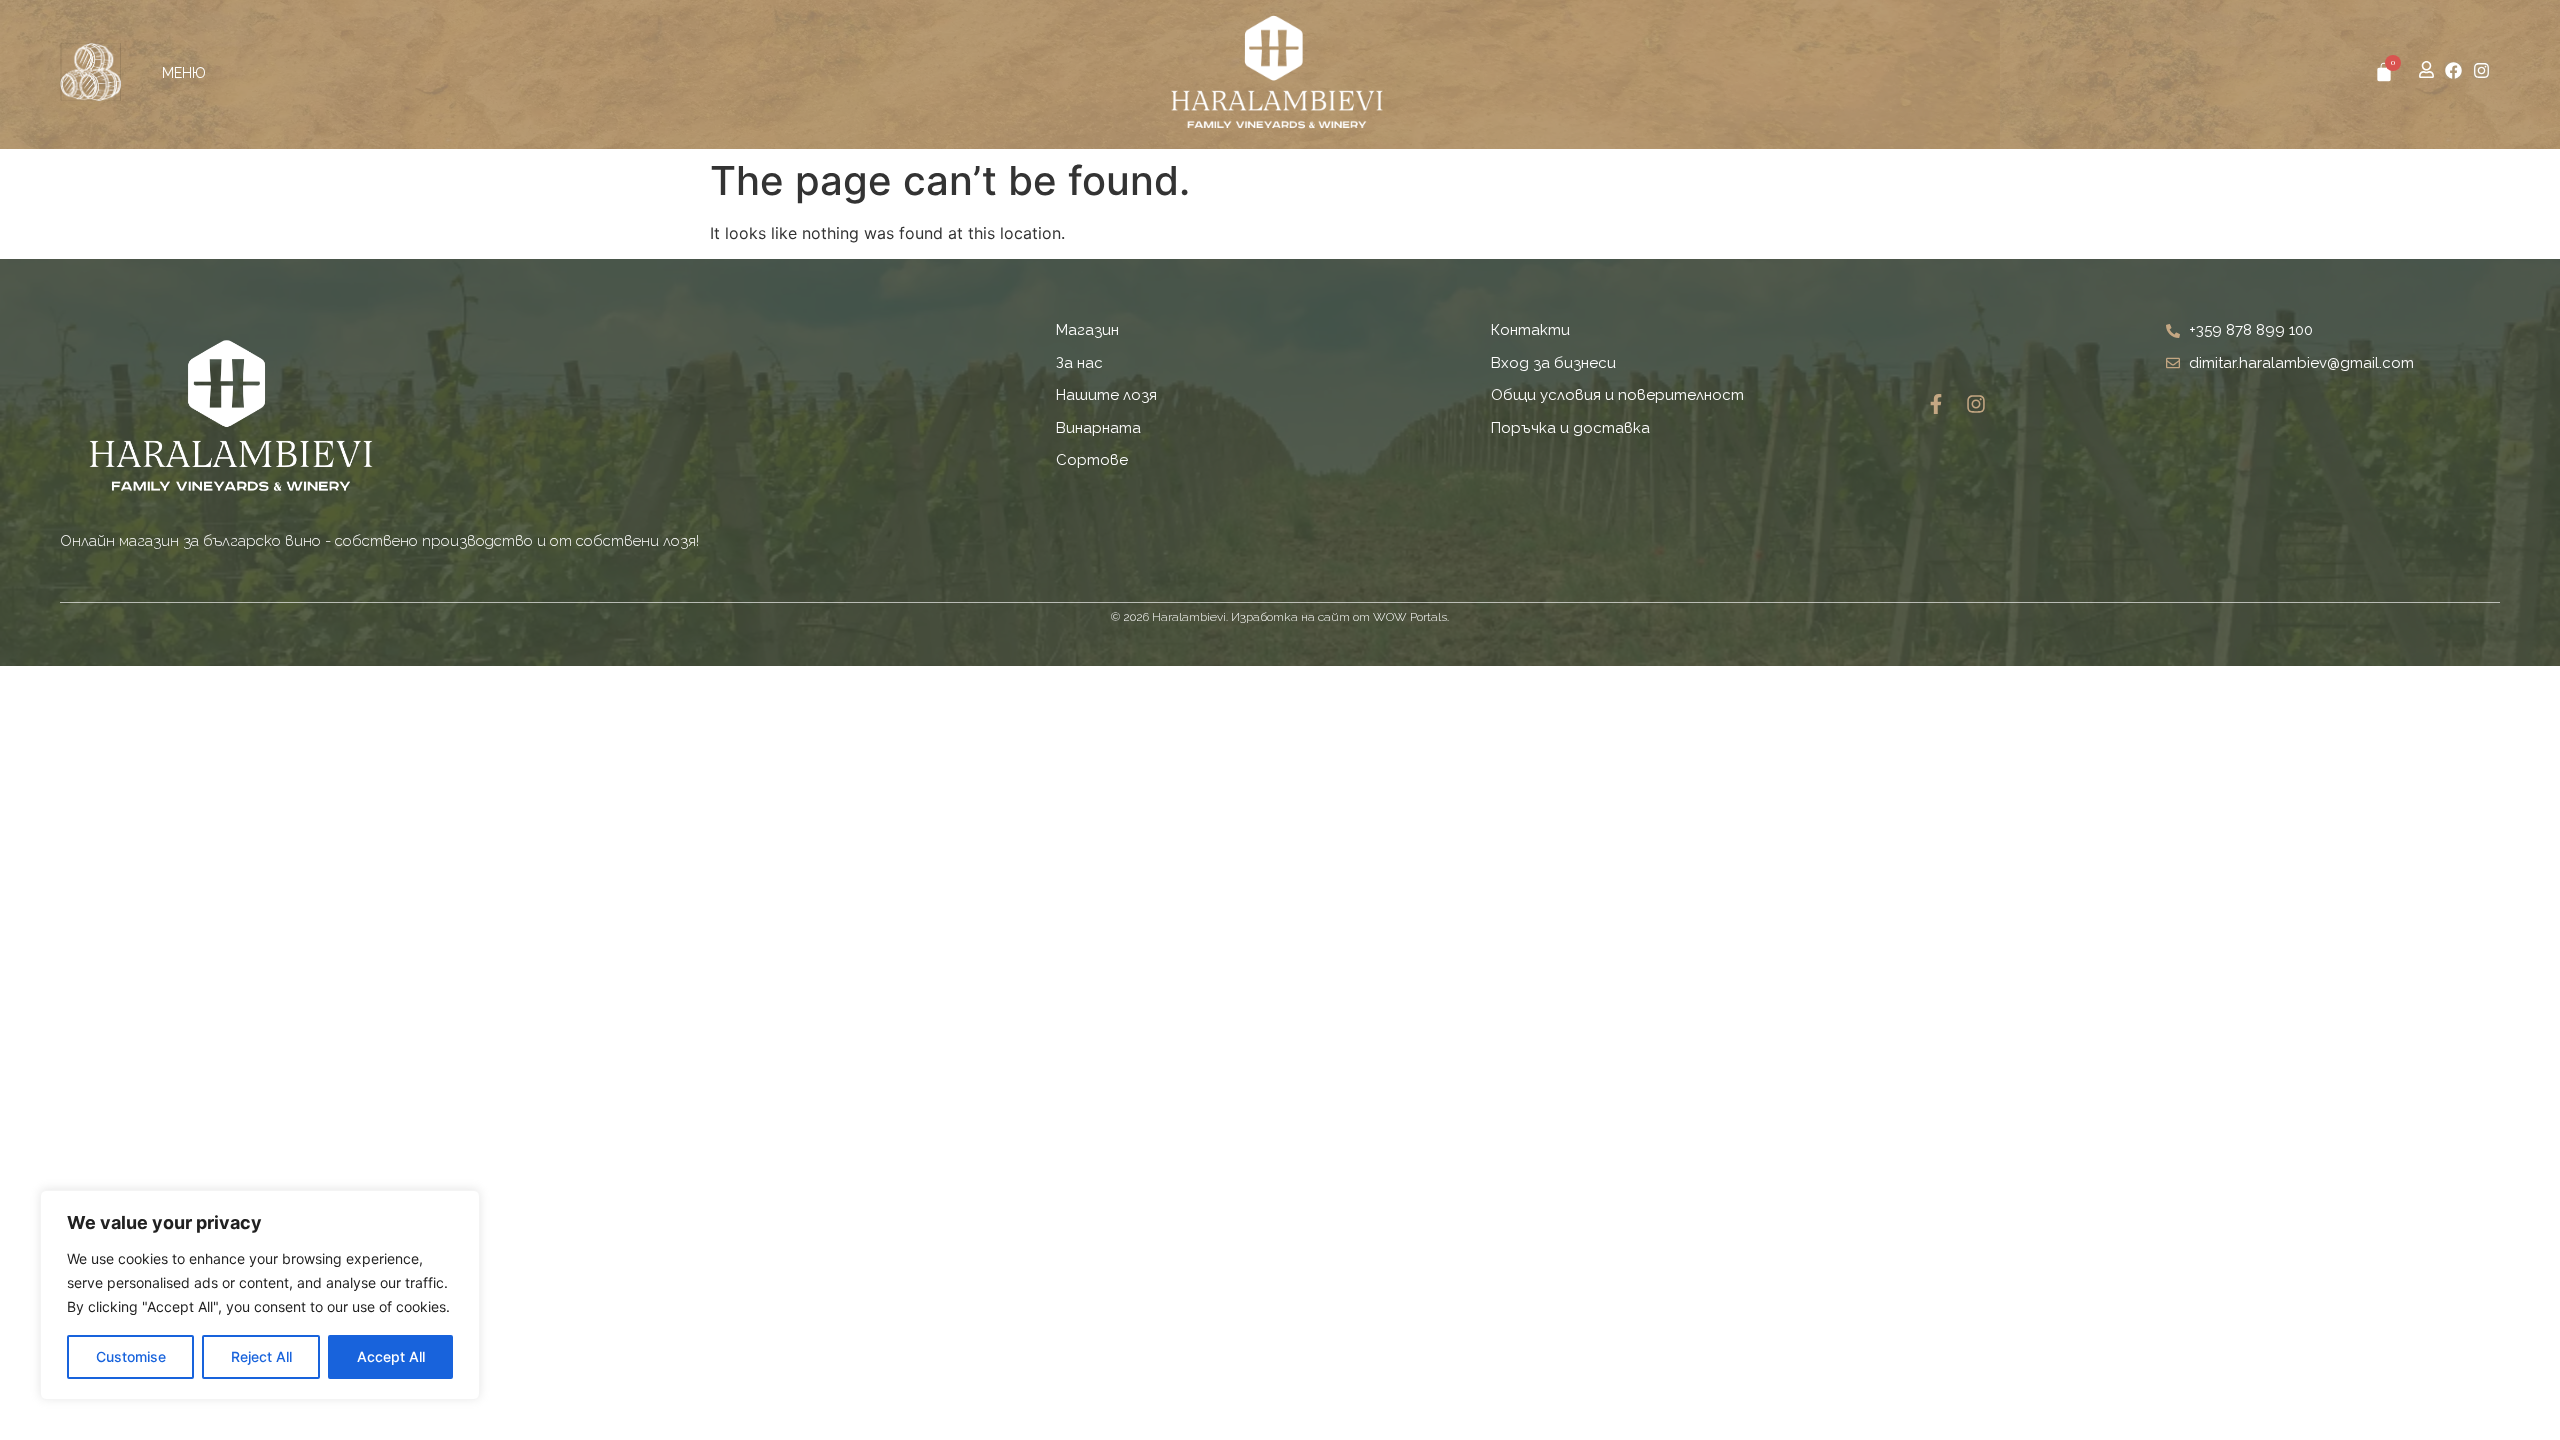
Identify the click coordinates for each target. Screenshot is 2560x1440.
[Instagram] (2481, 70)
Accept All (391, 1356)
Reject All (261, 1356)
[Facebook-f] (1936, 404)
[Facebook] (2453, 70)
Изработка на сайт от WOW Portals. (1340, 617)
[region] (260, 1295)
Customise (131, 1356)
